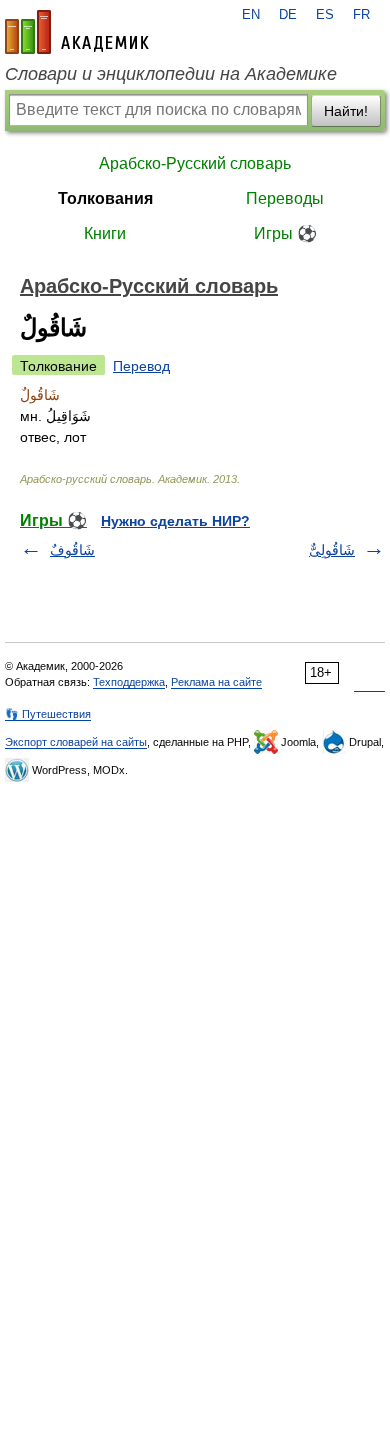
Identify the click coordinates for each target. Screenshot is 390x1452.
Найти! (346, 111)
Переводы (285, 198)
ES (325, 15)
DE (288, 15)
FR (361, 15)
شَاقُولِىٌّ (332, 550)
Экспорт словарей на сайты (76, 742)
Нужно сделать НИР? (175, 521)
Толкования (105, 198)
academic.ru (77, 32)
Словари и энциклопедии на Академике (171, 74)
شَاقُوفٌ (72, 550)
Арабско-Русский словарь (195, 163)
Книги (105, 233)
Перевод (141, 366)
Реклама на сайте (216, 682)
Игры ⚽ (285, 233)
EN (251, 15)
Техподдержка (129, 682)
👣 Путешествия (48, 714)
